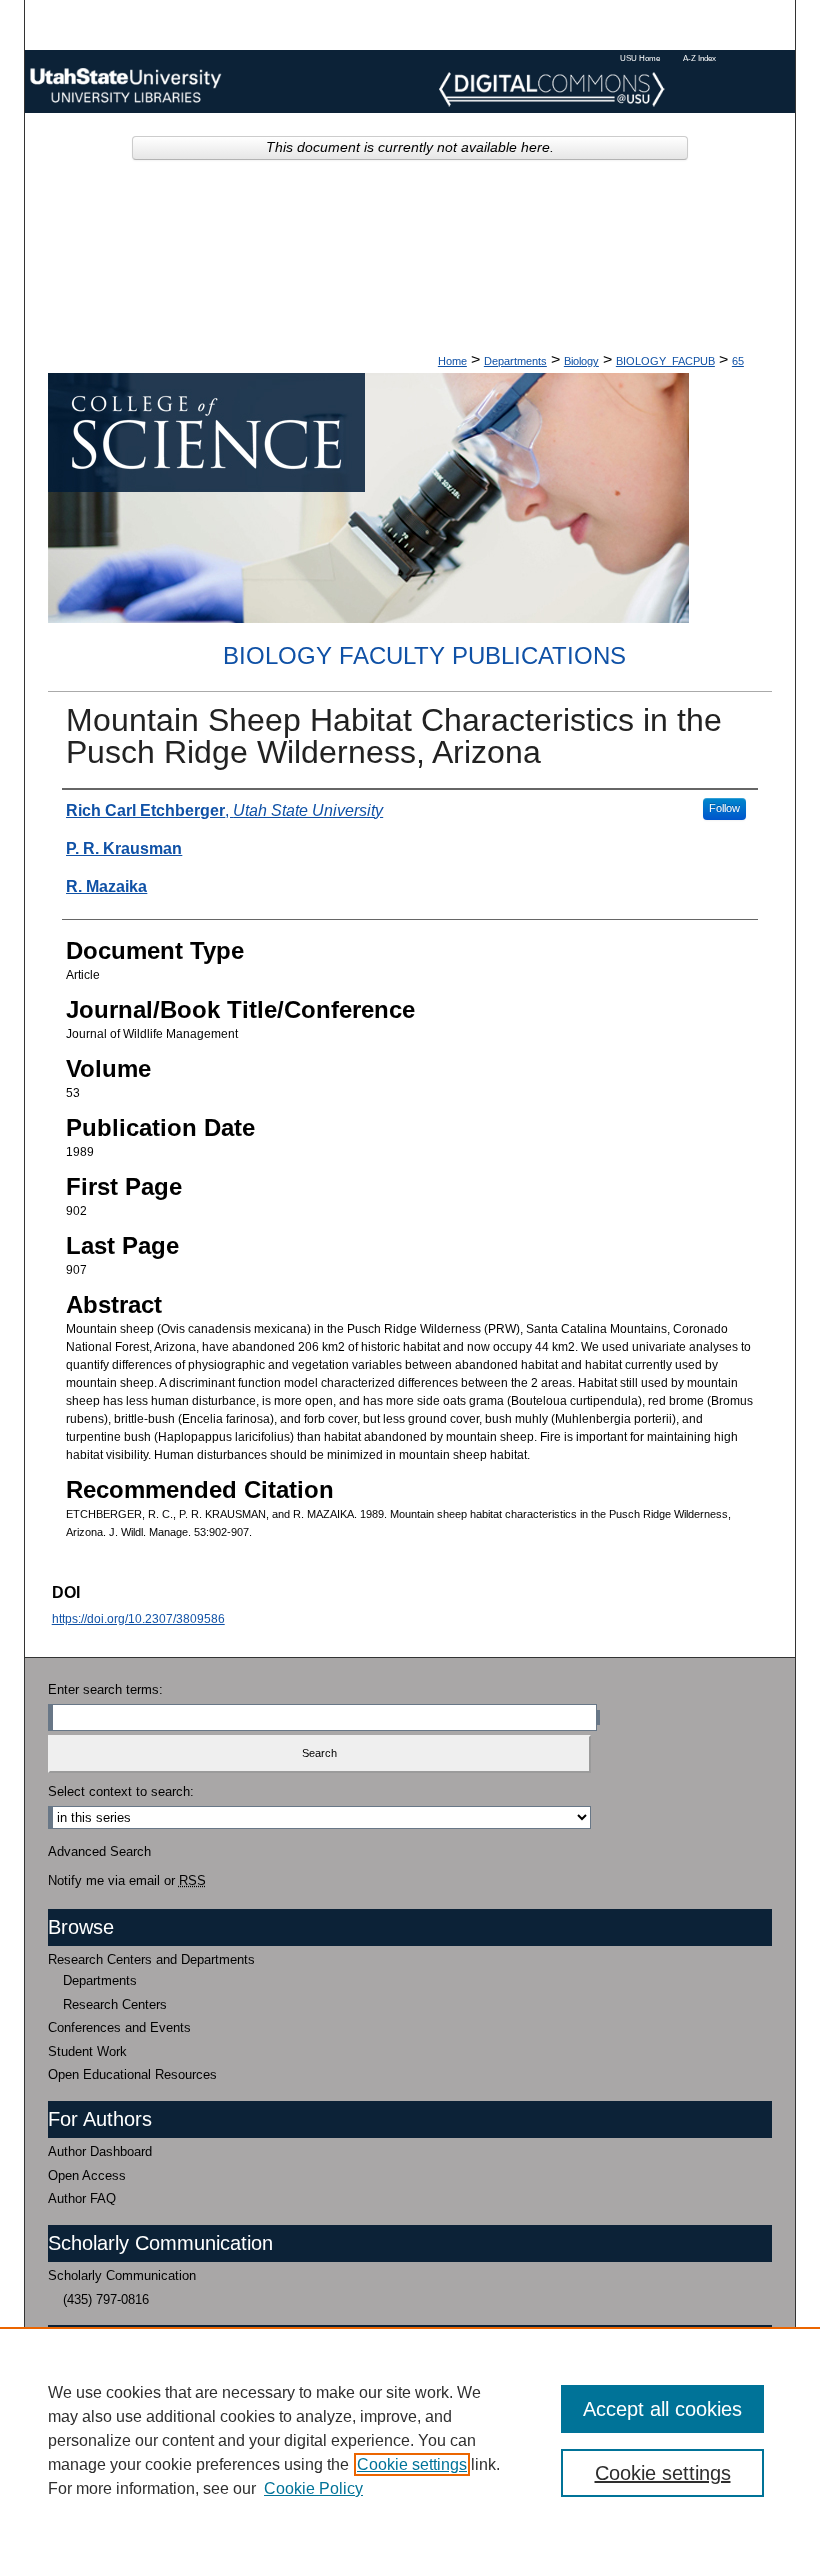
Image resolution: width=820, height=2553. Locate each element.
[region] (410, 2440)
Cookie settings (412, 2464)
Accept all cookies (662, 2409)
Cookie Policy (313, 2488)
